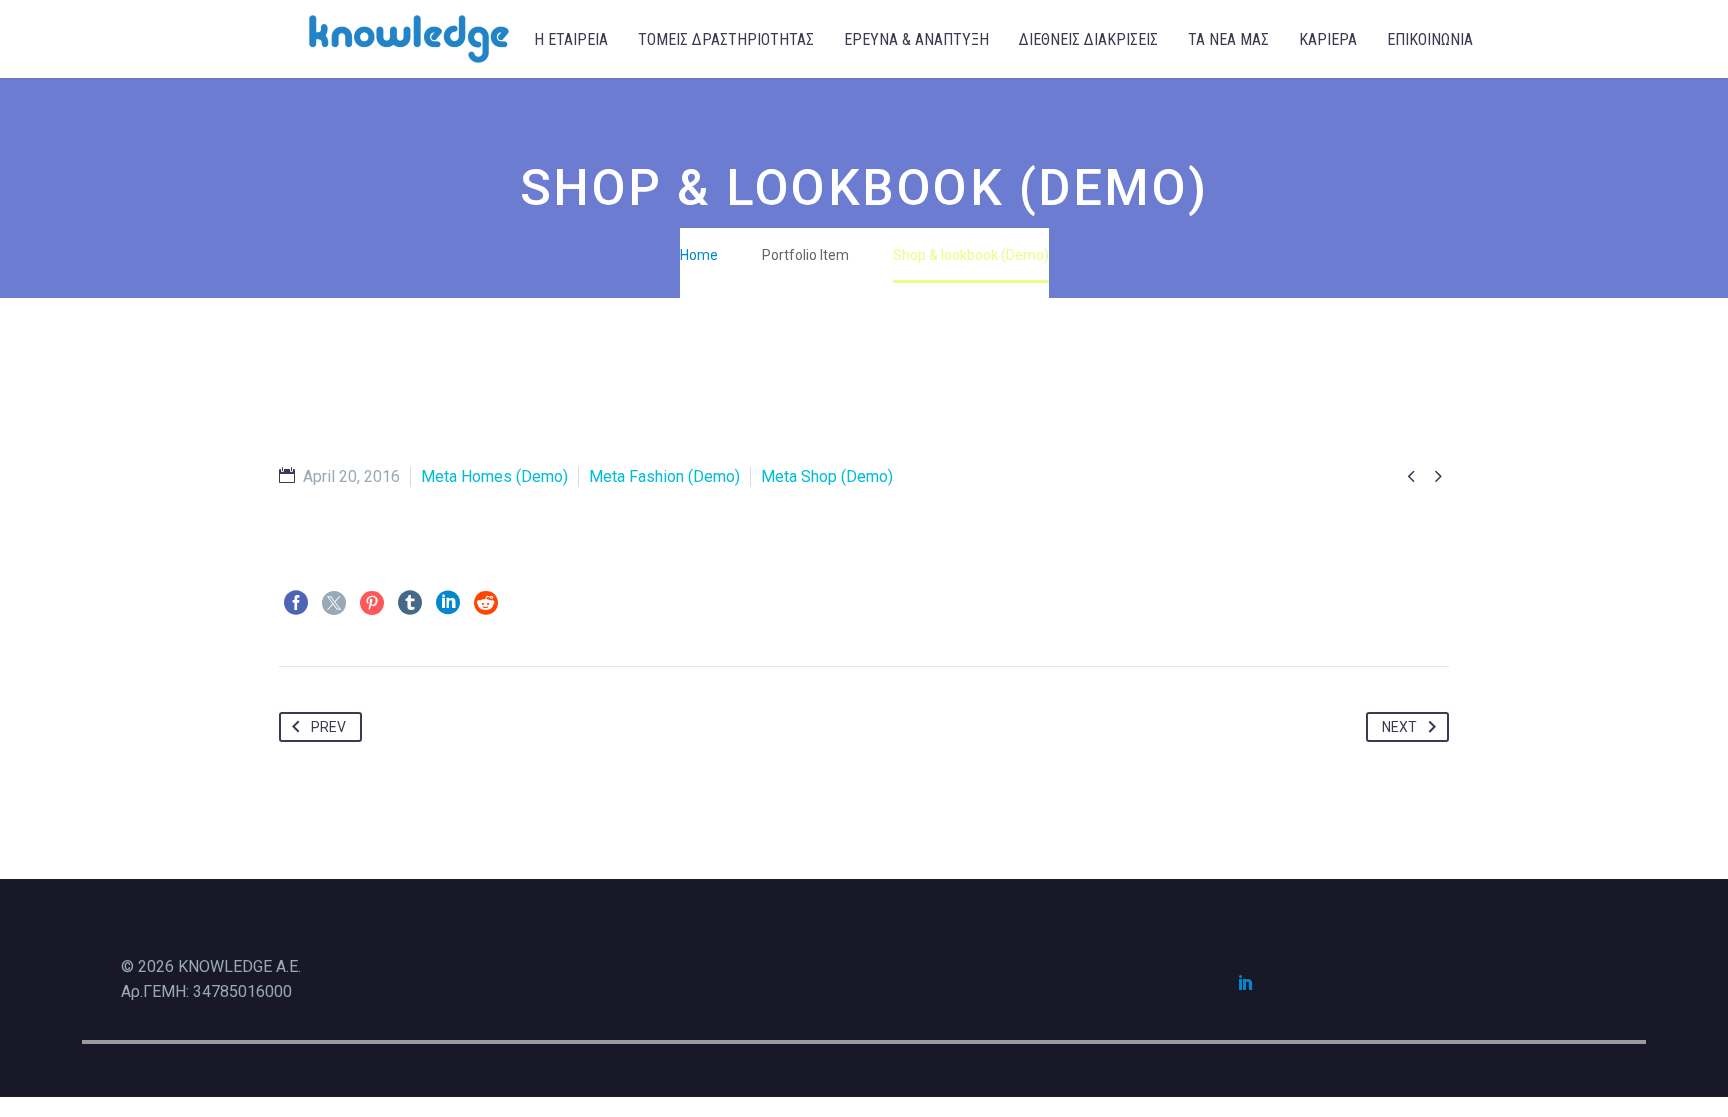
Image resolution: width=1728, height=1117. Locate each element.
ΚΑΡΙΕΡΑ (1328, 39)
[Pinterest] (372, 603)
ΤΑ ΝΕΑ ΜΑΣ (1228, 39)
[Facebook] (296, 603)
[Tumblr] (410, 603)
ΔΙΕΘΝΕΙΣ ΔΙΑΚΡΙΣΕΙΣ (1088, 39)
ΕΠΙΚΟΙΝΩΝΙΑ (1430, 39)
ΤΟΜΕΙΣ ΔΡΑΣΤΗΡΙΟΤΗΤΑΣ (726, 39)
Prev (328, 727)
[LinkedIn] (448, 603)
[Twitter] (334, 603)
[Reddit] (486, 603)
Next (1399, 727)
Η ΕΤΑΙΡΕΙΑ (571, 39)
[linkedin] (1246, 982)
